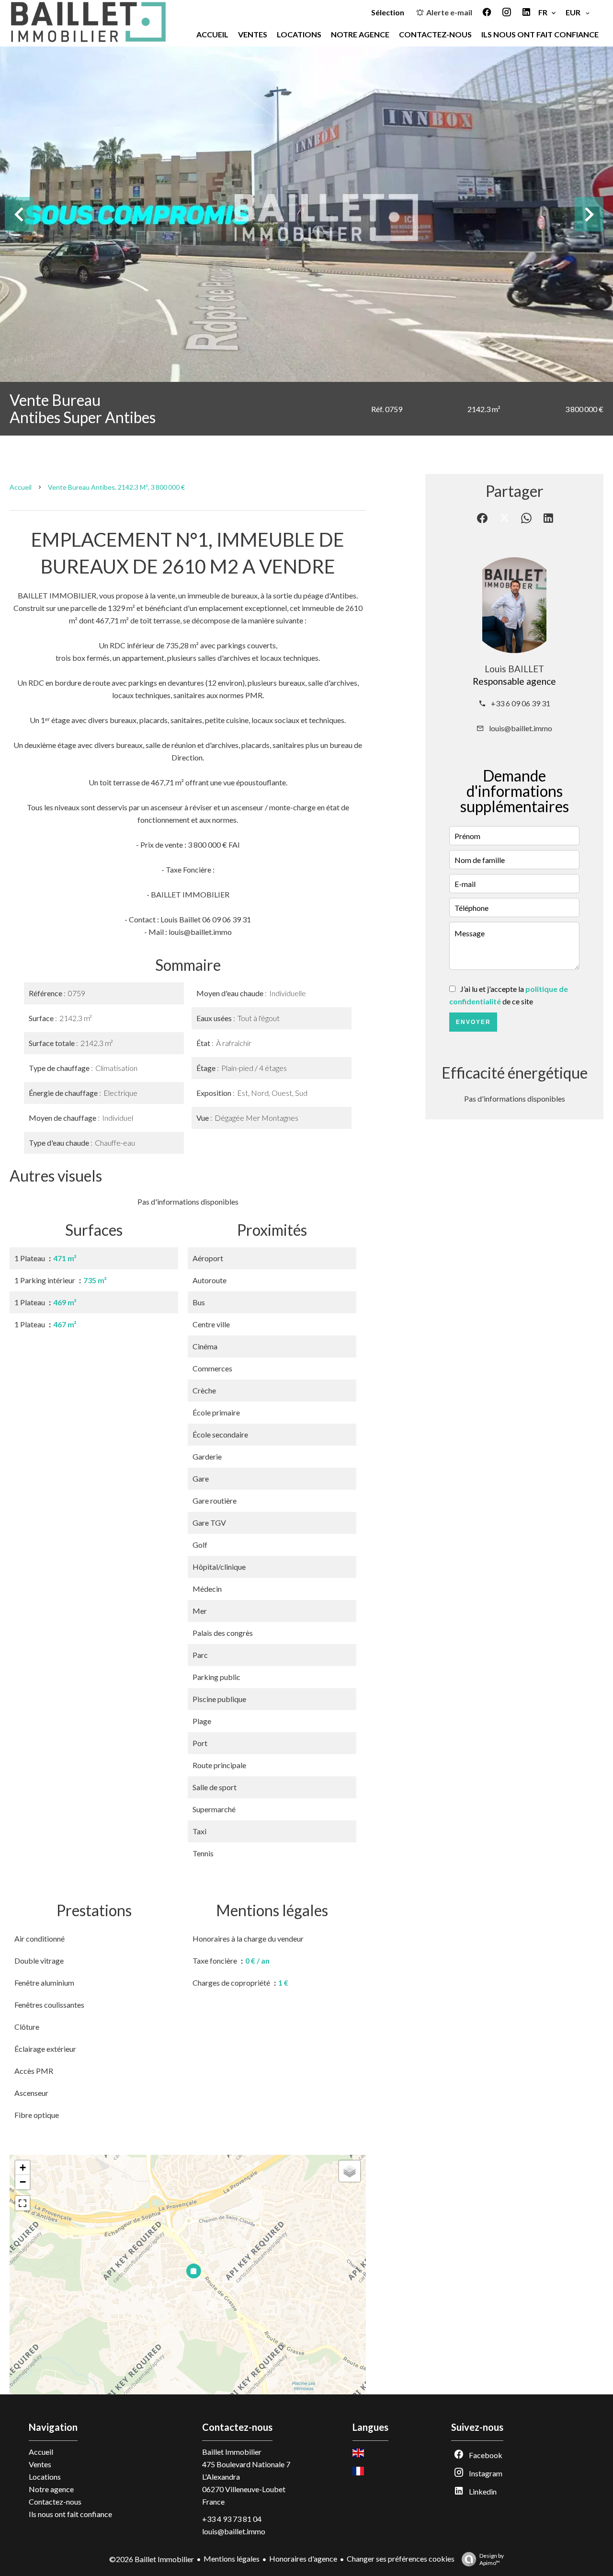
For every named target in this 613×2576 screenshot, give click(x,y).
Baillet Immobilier (232, 2452)
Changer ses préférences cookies (401, 2559)
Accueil (21, 487)
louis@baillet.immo (521, 728)
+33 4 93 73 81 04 (232, 2519)
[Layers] (350, 2171)
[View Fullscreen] (23, 2203)
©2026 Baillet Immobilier (152, 2559)
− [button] (23, 2182)
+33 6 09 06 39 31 (521, 703)
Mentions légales (232, 2559)
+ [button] (23, 2168)
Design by (492, 2559)
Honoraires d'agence (303, 2559)
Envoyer (473, 1022)
